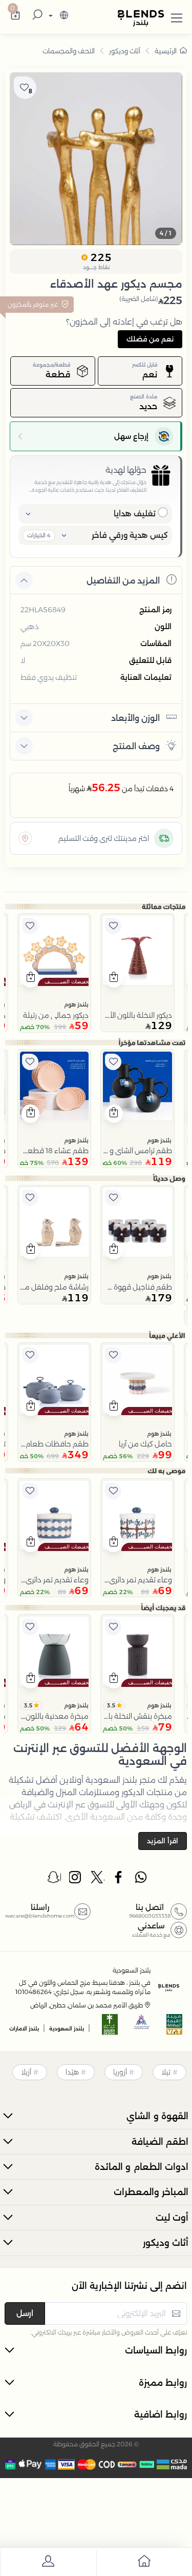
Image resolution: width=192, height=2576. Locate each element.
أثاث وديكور (125, 51)
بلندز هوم (76, 1004)
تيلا (166, 2072)
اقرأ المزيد (163, 1841)
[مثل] (113, 926)
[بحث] (36, 16)
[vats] (175, 2028)
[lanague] (57, 16)
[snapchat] (54, 1880)
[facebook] (119, 1880)
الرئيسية (166, 51)
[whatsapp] (141, 1880)
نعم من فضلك (150, 339)
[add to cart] (114, 978)
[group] (96, 159)
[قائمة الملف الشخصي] (48, 2563)
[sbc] (142, 2028)
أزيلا (26, 2072)
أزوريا (120, 2072)
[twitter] (98, 1880)
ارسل (25, 2313)
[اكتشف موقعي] (25, 838)
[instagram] (76, 1880)
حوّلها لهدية (126, 470)
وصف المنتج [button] (136, 746)
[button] (177, 16)
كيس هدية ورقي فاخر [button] (130, 535)
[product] (137, 950)
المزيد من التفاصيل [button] (123, 581)
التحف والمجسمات (69, 51)
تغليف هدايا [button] (135, 514)
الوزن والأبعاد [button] (135, 718)
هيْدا (72, 2072)
